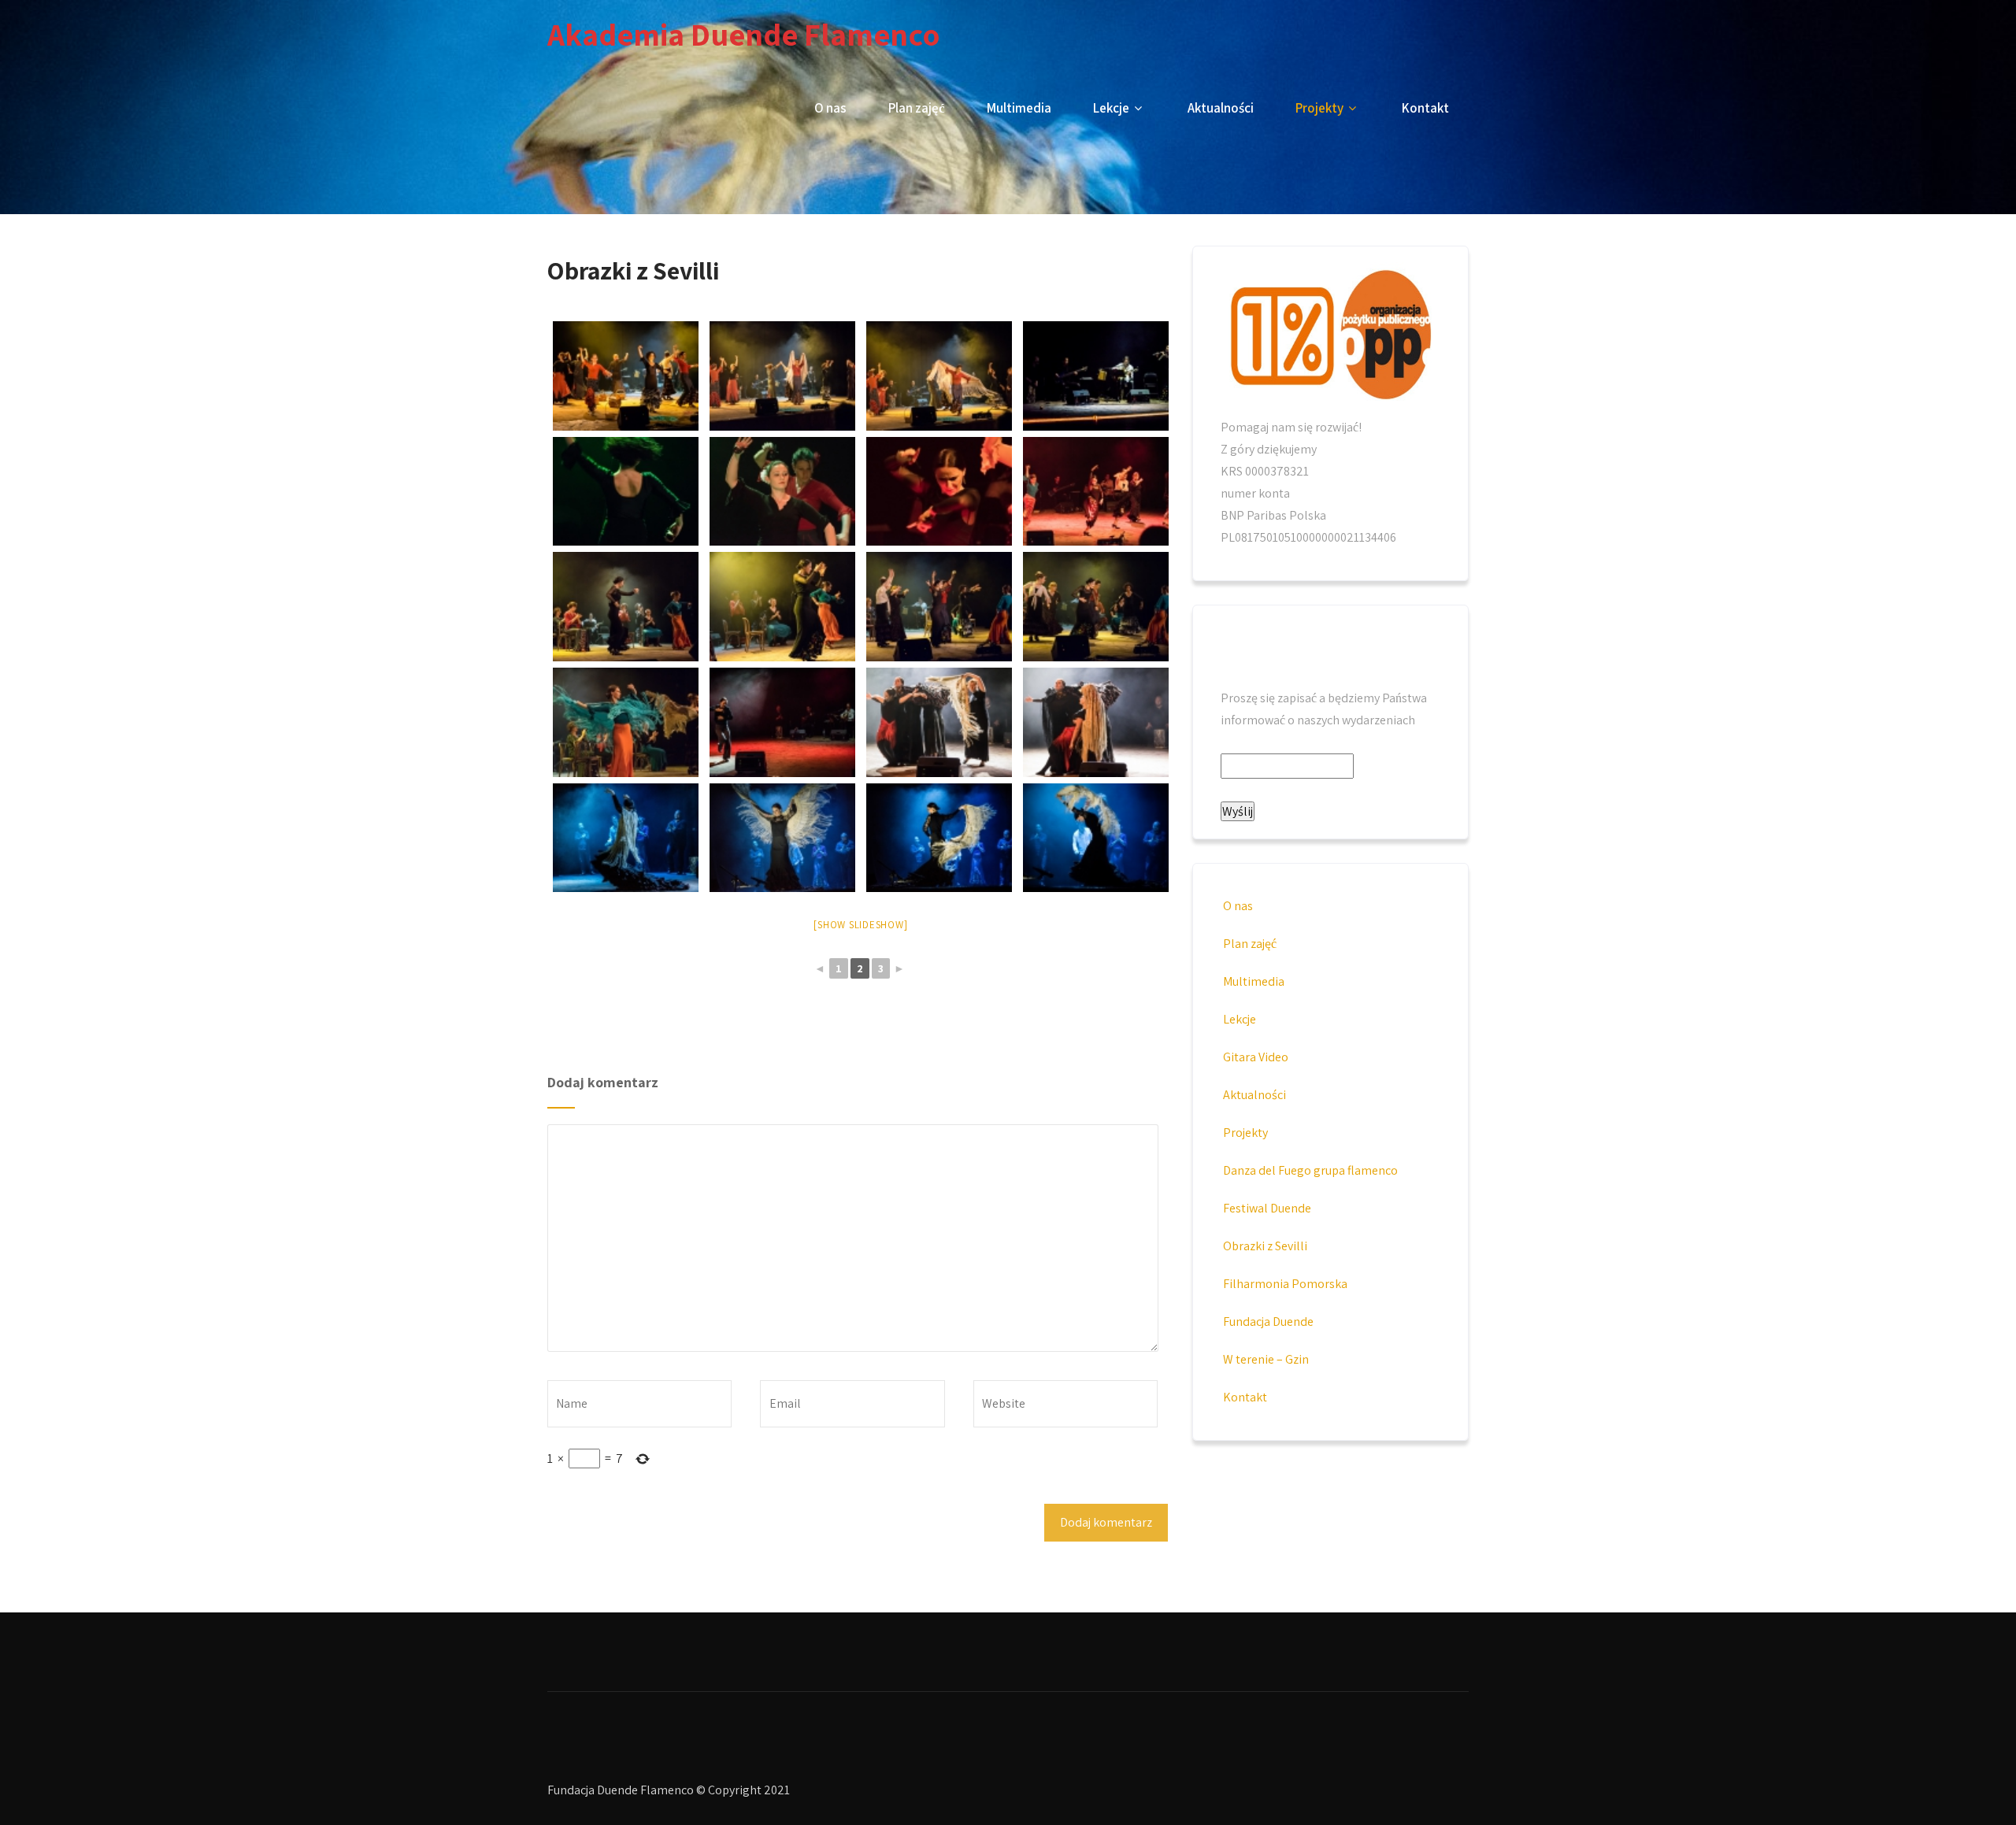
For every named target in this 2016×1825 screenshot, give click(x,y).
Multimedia (1019, 108)
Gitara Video (1256, 1057)
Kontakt (1425, 108)
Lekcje (1111, 108)
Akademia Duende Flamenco (743, 34)
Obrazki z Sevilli (1265, 1246)
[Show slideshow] (860, 925)
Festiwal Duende (1267, 1208)
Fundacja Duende (1268, 1322)
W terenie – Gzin (1266, 1359)
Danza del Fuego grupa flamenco (1310, 1170)
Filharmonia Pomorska (1285, 1284)
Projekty (1319, 108)
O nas (830, 108)
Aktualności (1221, 108)
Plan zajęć (917, 108)
